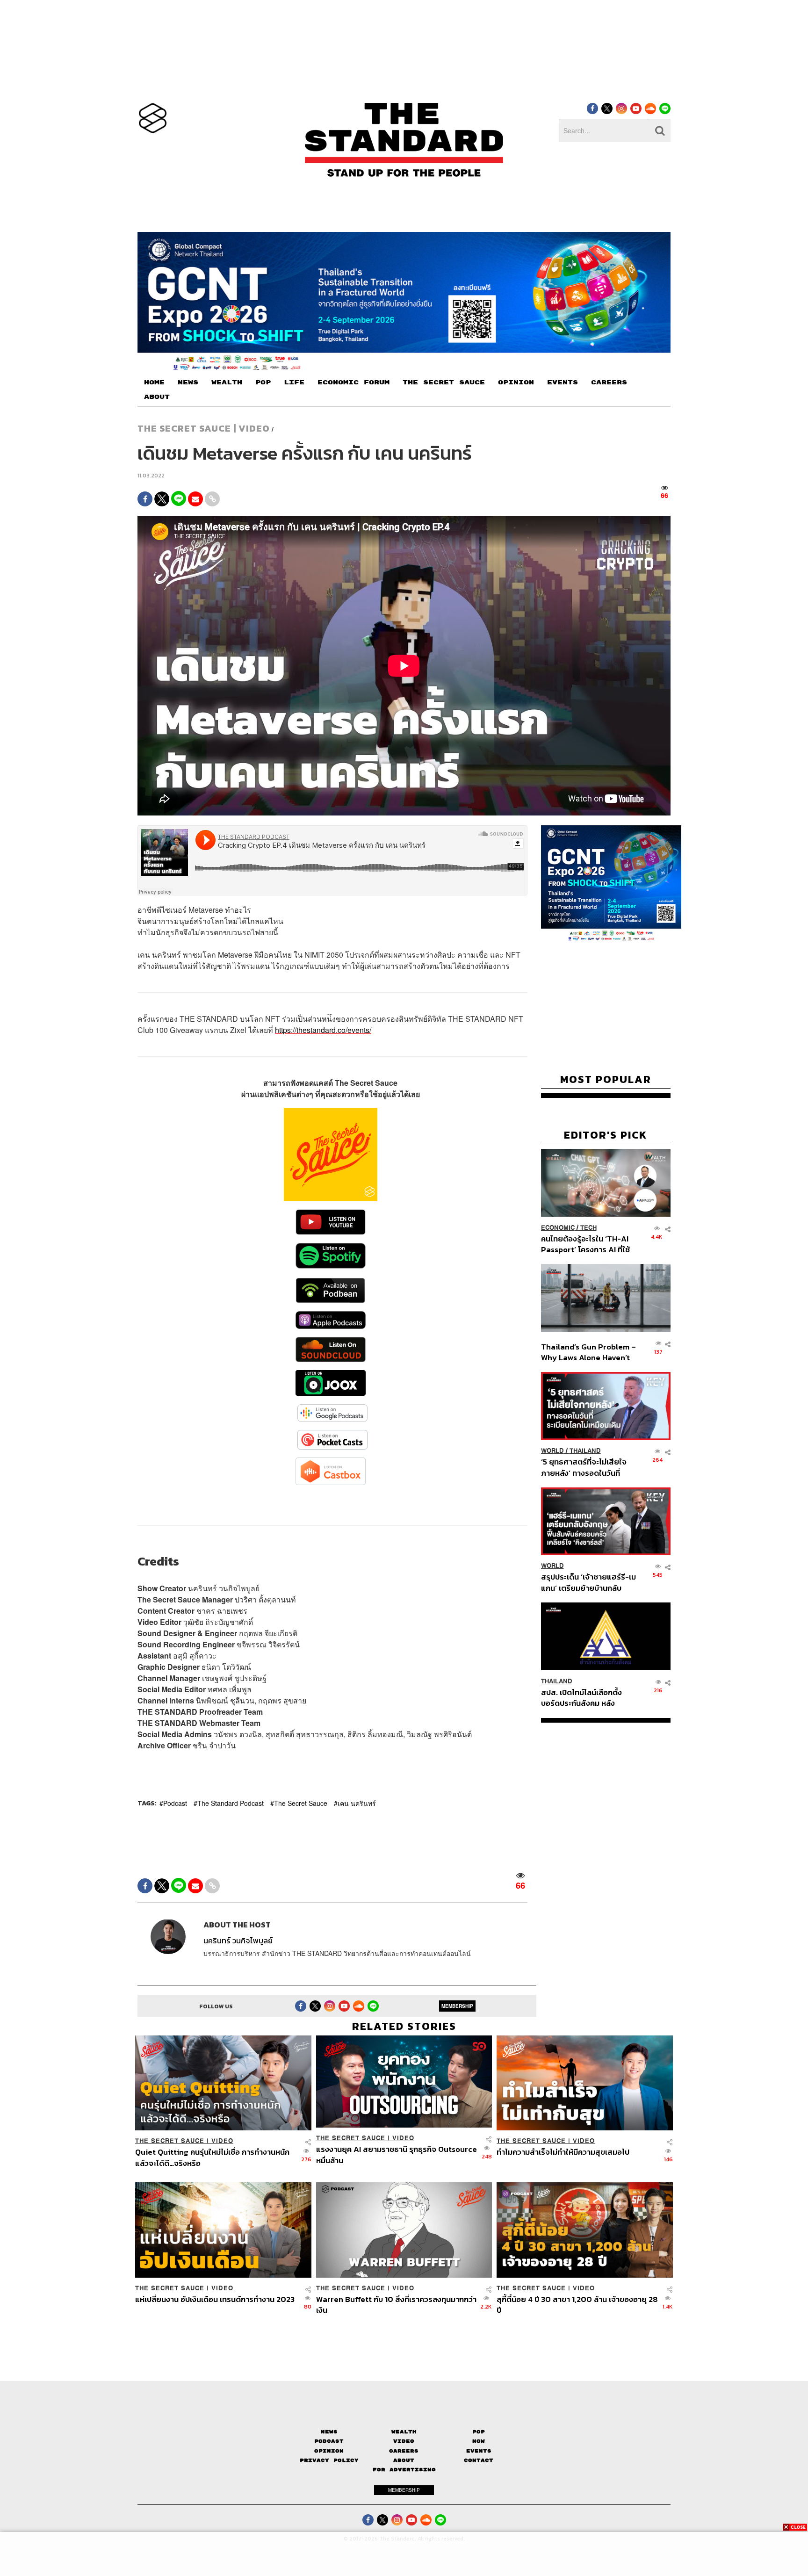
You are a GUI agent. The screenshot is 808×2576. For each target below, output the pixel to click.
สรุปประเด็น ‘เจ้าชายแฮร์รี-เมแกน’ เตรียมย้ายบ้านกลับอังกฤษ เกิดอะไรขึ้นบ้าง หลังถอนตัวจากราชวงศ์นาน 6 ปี (588, 1582)
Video (404, 2441)
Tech (588, 1227)
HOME (154, 382)
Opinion (329, 2451)
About (404, 2460)
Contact (479, 2460)
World (552, 1451)
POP (263, 382)
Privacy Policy (329, 2460)
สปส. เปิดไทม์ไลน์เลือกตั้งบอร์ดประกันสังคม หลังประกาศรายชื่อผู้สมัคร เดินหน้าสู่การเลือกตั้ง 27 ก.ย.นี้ (584, 1697)
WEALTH (227, 382)
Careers (404, 2451)
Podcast (175, 1803)
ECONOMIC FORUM (353, 382)
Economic (558, 1227)
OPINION (516, 382)
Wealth (404, 2432)
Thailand (585, 1451)
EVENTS (563, 382)
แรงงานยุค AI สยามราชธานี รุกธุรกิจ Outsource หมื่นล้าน (397, 2154)
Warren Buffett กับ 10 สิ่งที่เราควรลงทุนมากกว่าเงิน (396, 2305)
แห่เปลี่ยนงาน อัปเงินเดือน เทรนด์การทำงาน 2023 (215, 2300)
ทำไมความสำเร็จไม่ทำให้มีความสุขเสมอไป (563, 2152)
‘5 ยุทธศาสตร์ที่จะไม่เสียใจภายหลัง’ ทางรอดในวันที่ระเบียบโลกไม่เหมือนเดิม (584, 1467)
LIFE (294, 382)
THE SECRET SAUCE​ (444, 382)
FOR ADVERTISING (404, 2470)
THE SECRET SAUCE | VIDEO (204, 428)
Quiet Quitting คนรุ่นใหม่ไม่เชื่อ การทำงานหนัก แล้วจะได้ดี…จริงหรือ (212, 2157)
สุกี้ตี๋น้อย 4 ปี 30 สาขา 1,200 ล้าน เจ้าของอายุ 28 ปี (577, 2305)
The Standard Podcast (231, 1803)
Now (479, 2441)
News (329, 2432)
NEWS (188, 382)
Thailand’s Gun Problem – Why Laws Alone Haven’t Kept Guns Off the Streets (589, 1352)
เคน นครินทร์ (357, 1803)
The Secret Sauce (301, 1803)
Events (479, 2451)
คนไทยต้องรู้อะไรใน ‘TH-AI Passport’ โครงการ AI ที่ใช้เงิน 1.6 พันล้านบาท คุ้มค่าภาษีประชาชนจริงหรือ (588, 1244)
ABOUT (157, 397)
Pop (479, 2432)
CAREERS (609, 382)
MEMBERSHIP (457, 2006)
